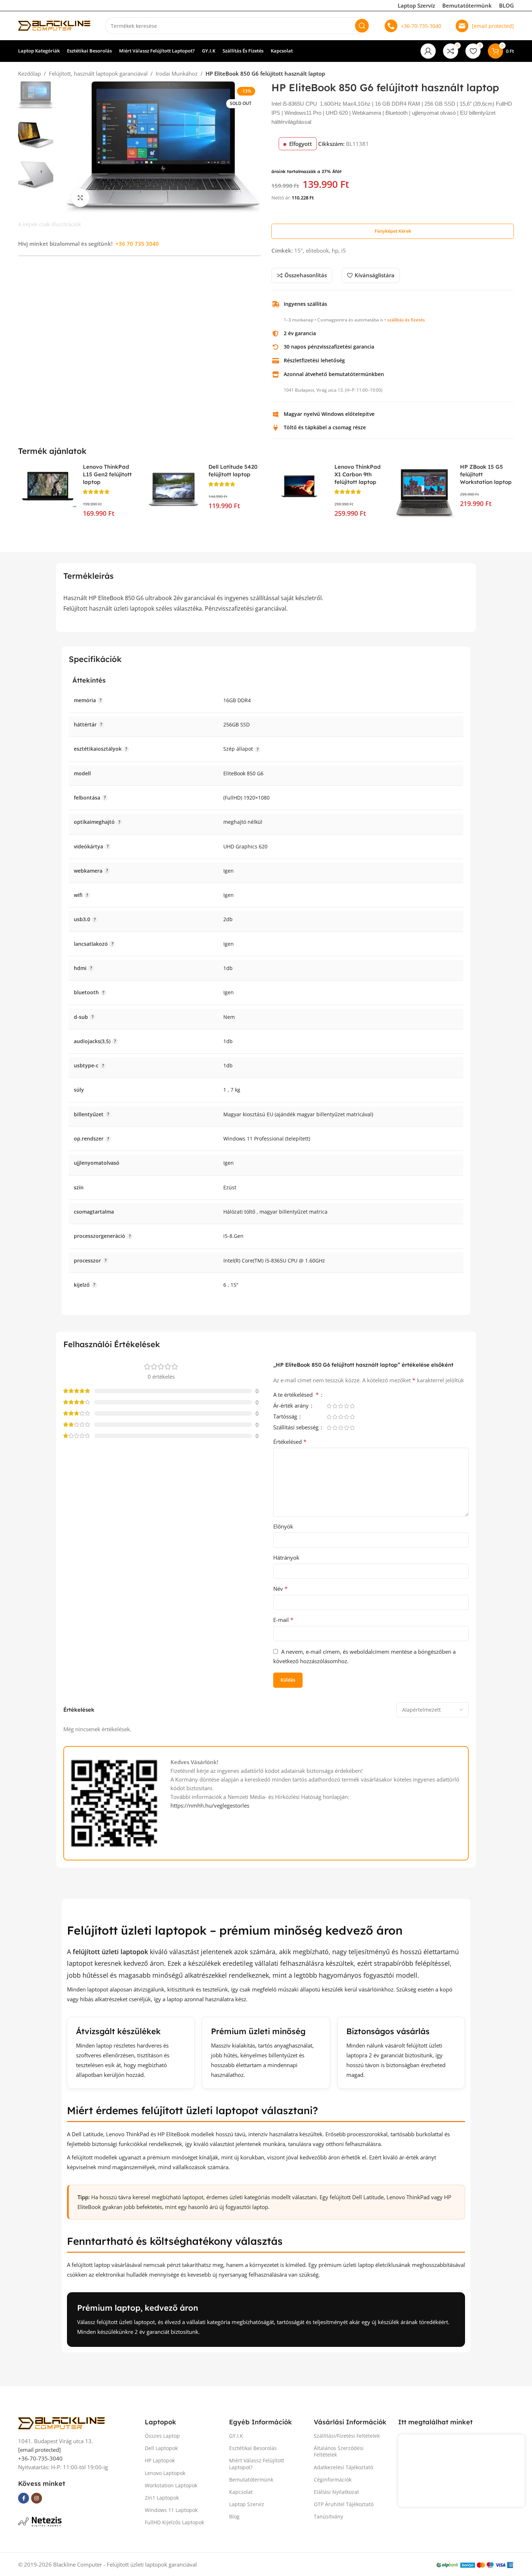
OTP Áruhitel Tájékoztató (344, 2504)
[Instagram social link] (37, 2498)
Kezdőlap (29, 73)
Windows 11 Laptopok (171, 2510)
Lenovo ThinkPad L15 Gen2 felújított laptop (107, 474)
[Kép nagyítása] (80, 198)
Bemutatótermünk (467, 5)
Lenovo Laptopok (165, 2473)
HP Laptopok (160, 2460)
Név (280, 1589)
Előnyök (283, 1526)
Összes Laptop (162, 2436)
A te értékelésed (296, 1395)
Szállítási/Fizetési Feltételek (347, 2436)
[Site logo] (54, 25)
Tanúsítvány (328, 2516)
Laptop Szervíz (416, 5)
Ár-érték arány (292, 1406)
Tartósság (286, 1417)
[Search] (362, 26)
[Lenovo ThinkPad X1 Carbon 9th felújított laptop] (299, 484)
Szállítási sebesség (297, 1428)
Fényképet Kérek (393, 231)
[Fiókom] (428, 51)
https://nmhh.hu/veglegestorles (210, 1805)
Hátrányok (286, 1557)
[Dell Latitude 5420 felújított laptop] (174, 494)
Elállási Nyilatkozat (336, 2492)
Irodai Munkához (177, 73)
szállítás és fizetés (406, 320)
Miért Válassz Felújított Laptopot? (257, 2464)
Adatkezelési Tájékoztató (343, 2467)
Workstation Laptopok (171, 2485)
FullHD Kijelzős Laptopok (174, 2522)
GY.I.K (236, 2436)
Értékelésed (290, 1442)
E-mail (283, 1620)
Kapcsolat (241, 2492)
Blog (234, 2516)
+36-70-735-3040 (421, 26)
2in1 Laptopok (162, 2498)
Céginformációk (333, 2480)
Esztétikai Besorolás (253, 2448)
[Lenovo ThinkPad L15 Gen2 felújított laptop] (48, 486)
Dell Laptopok (161, 2448)
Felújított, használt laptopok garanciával (98, 73)
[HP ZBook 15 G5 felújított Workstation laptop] (425, 494)
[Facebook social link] (24, 2498)
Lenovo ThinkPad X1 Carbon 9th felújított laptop (358, 474)
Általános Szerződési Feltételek (339, 2451)
